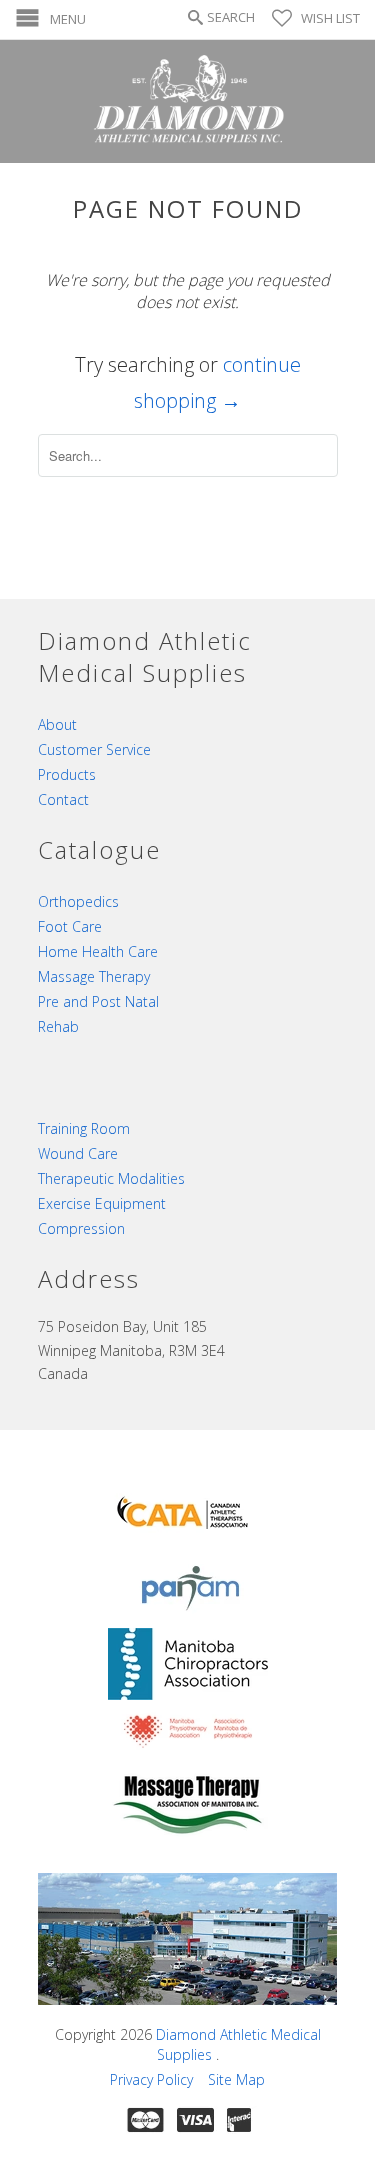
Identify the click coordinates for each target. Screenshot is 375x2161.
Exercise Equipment (102, 1203)
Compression (81, 1228)
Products (67, 774)
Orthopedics (78, 901)
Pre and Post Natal (98, 1001)
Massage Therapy (94, 976)
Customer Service (94, 749)
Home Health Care (98, 951)
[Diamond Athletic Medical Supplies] (188, 101)
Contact (63, 799)
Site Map (236, 2079)
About (57, 724)
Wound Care (78, 1153)
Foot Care (70, 926)
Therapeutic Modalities (111, 1178)
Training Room (84, 1128)
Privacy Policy (151, 2079)
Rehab (58, 1026)
